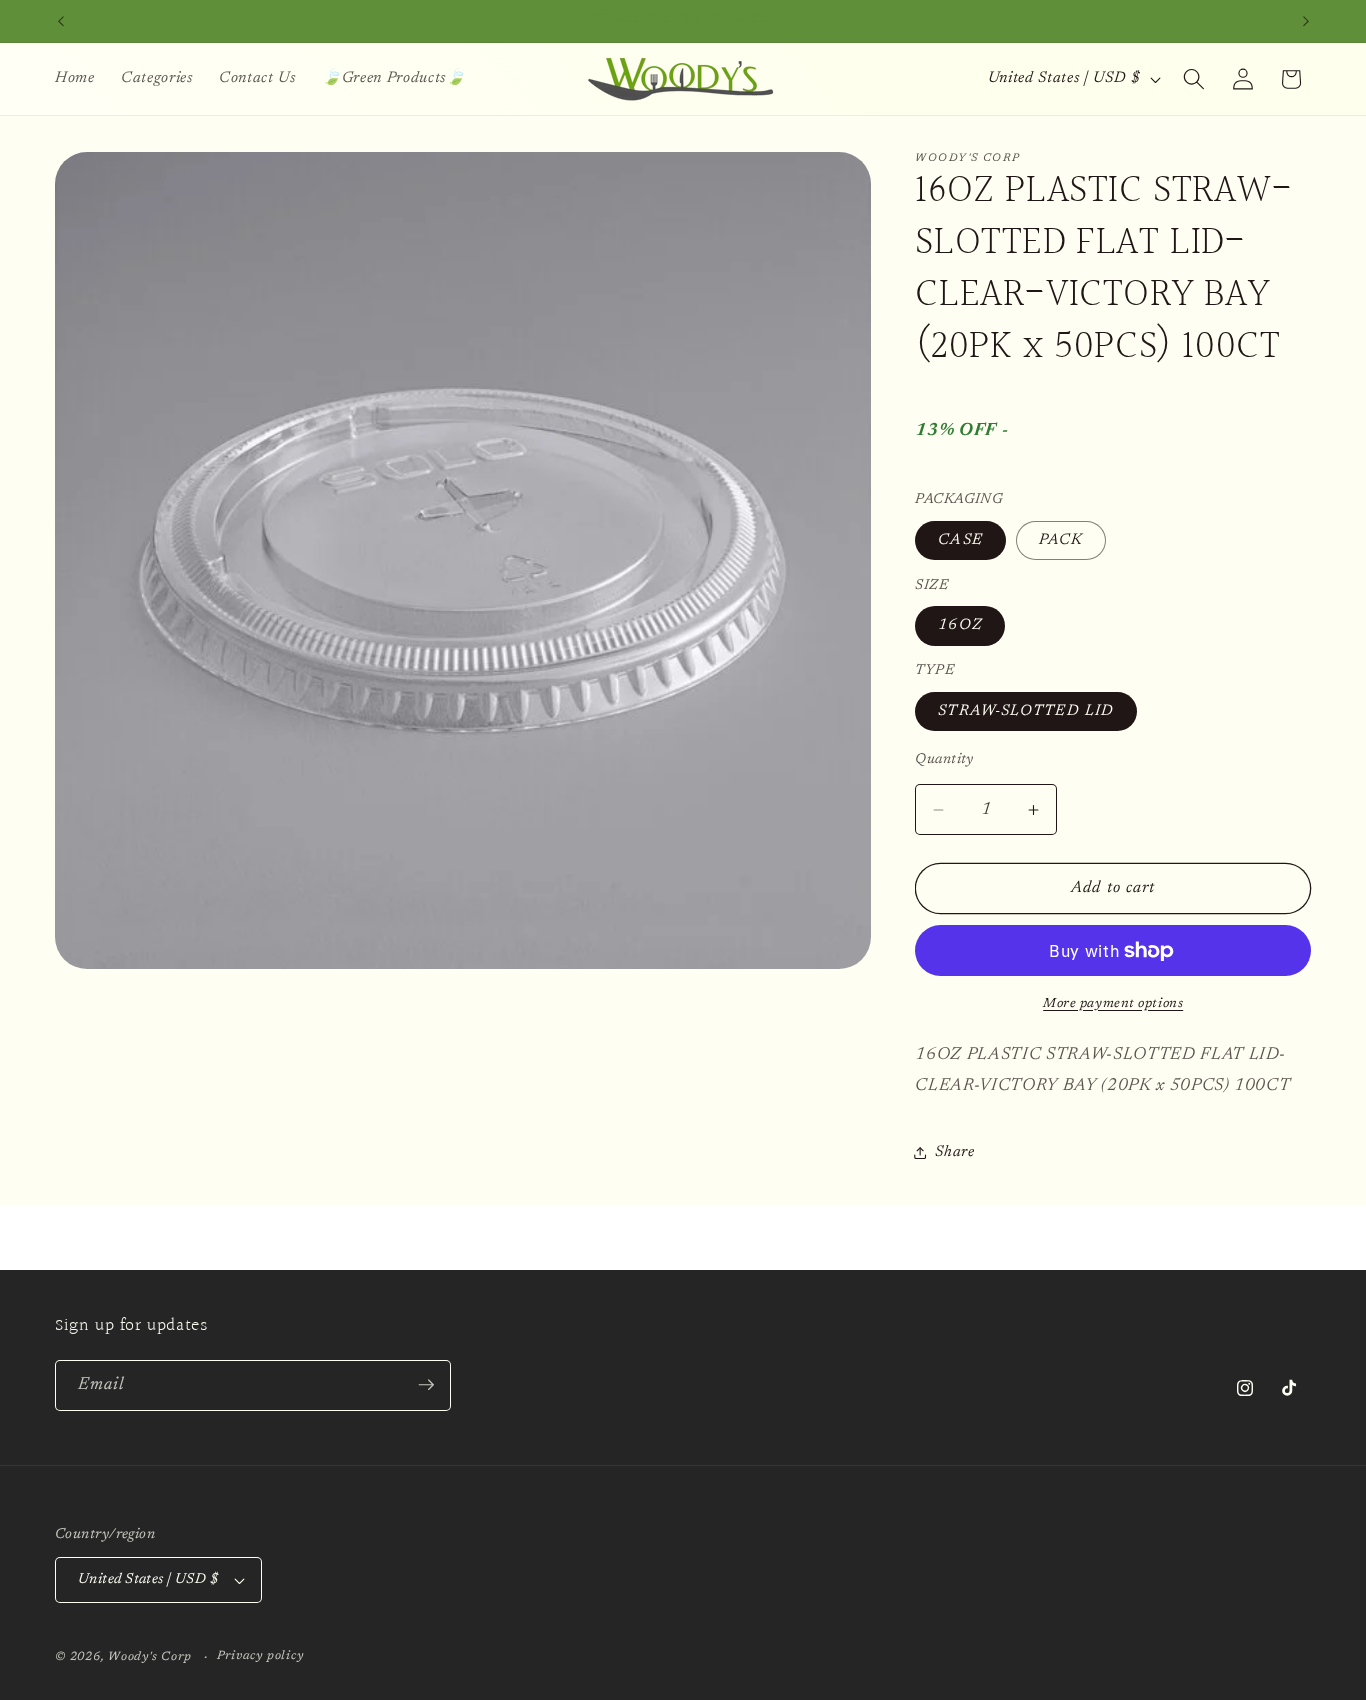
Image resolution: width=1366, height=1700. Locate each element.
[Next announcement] (1306, 21)
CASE (960, 540)
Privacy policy (260, 1656)
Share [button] (954, 1152)
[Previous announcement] (61, 21)
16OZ (959, 625)
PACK (1061, 540)
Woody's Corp (149, 1657)
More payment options (1113, 1003)
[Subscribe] (426, 1385)
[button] (1194, 79)
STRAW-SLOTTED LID (1026, 711)
